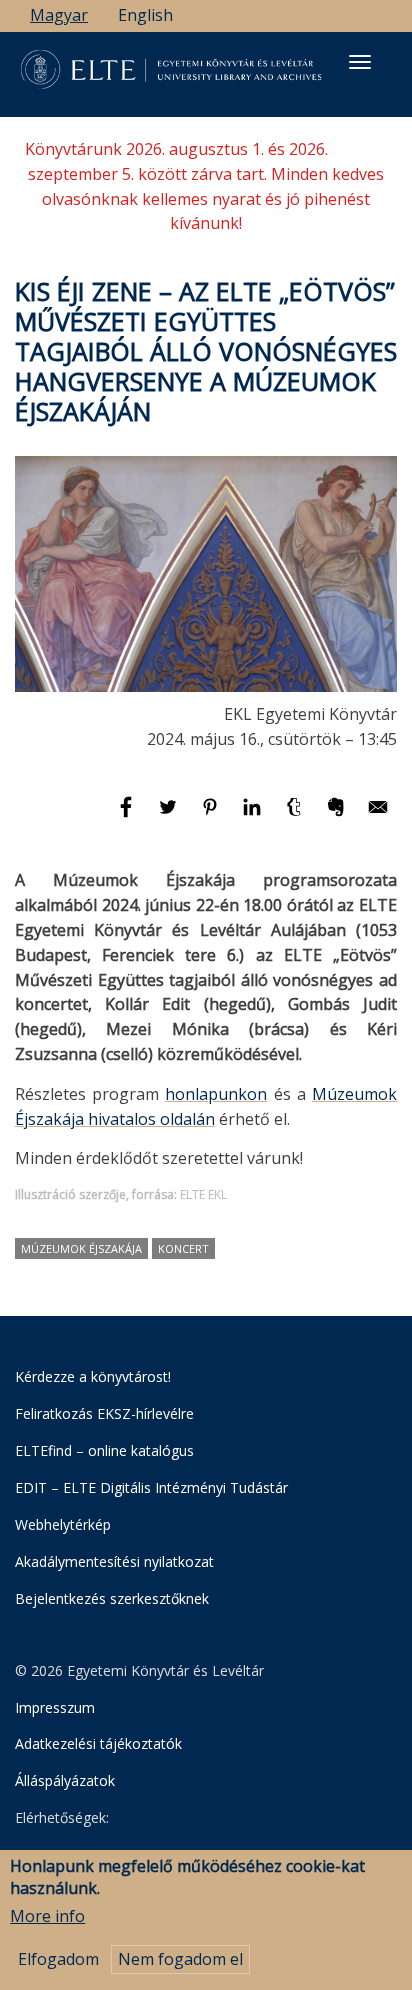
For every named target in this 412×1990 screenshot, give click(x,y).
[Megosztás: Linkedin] (254, 816)
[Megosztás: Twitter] (170, 816)
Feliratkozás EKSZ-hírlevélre (104, 1413)
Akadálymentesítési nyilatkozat (114, 1561)
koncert (183, 1248)
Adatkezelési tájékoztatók (98, 1743)
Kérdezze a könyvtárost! (93, 1376)
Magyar (59, 15)
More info (47, 1916)
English (145, 15)
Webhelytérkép (63, 1524)
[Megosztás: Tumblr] (296, 816)
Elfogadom (58, 1959)
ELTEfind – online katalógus (104, 1450)
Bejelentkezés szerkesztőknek (112, 1598)
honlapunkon (216, 1094)
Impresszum (55, 1707)
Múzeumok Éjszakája (81, 1248)
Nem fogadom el (180, 1959)
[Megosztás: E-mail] (378, 816)
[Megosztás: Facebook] (128, 816)
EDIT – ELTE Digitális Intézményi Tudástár (151, 1487)
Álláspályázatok (65, 1780)
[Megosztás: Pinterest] (212, 816)
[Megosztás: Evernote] (338, 816)
